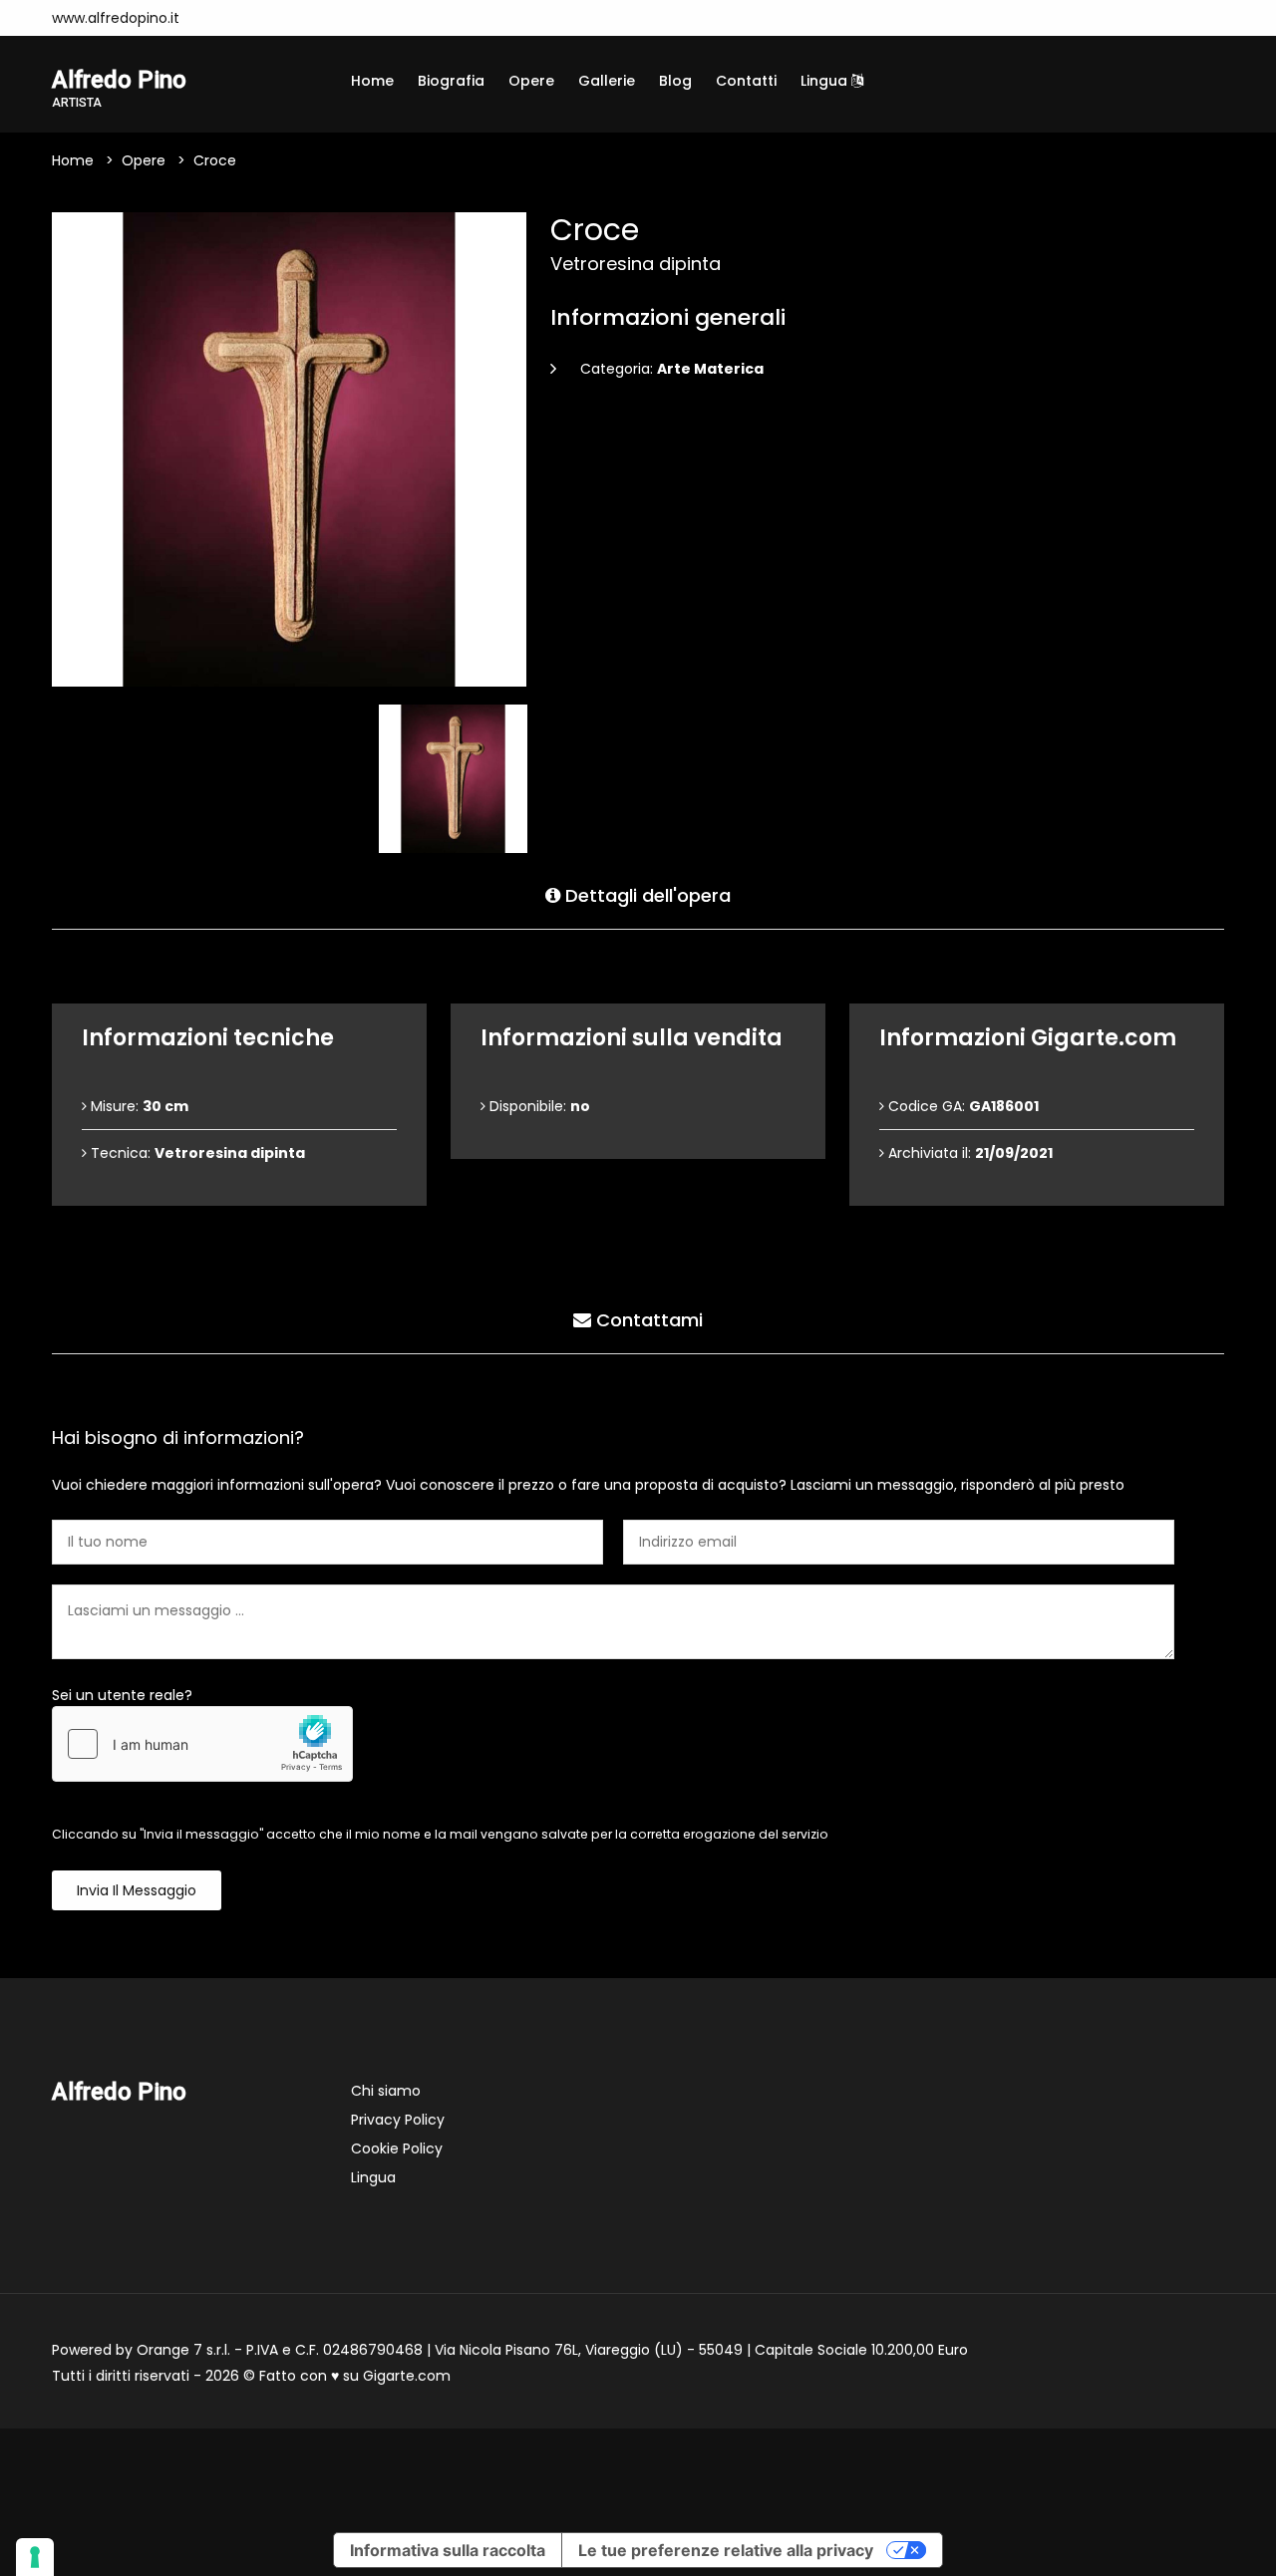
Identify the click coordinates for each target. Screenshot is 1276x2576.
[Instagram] (220, 18)
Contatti (746, 81)
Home (372, 81)
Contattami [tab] (647, 1320)
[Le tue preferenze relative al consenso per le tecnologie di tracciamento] (35, 2557)
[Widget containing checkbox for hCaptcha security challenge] (202, 1744)
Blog (675, 81)
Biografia (451, 81)
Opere (531, 81)
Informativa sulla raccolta (448, 2550)
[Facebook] (250, 18)
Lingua (826, 81)
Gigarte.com (407, 2376)
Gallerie (607, 81)
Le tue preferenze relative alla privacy (726, 2550)
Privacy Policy (398, 2120)
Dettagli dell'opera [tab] (645, 895)
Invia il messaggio (137, 1890)
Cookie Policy (397, 2148)
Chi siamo (386, 2091)
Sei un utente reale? (122, 1695)
